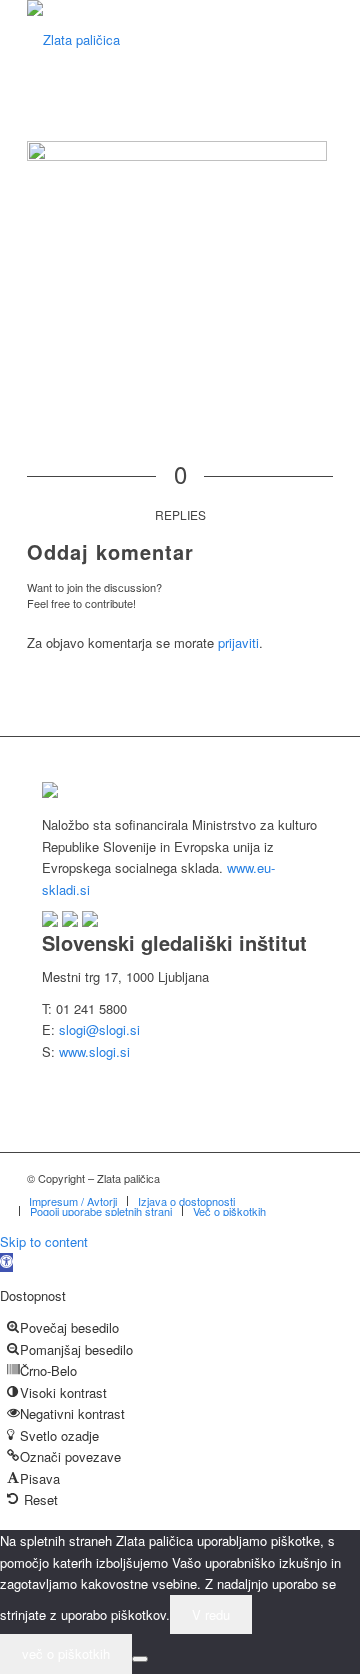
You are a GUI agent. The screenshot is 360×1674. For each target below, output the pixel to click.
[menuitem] (73, 1201)
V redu (211, 1614)
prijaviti (238, 642)
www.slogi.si (94, 1051)
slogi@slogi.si (99, 1029)
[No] (140, 1659)
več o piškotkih (66, 1653)
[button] (6, 1262)
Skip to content (44, 1241)
